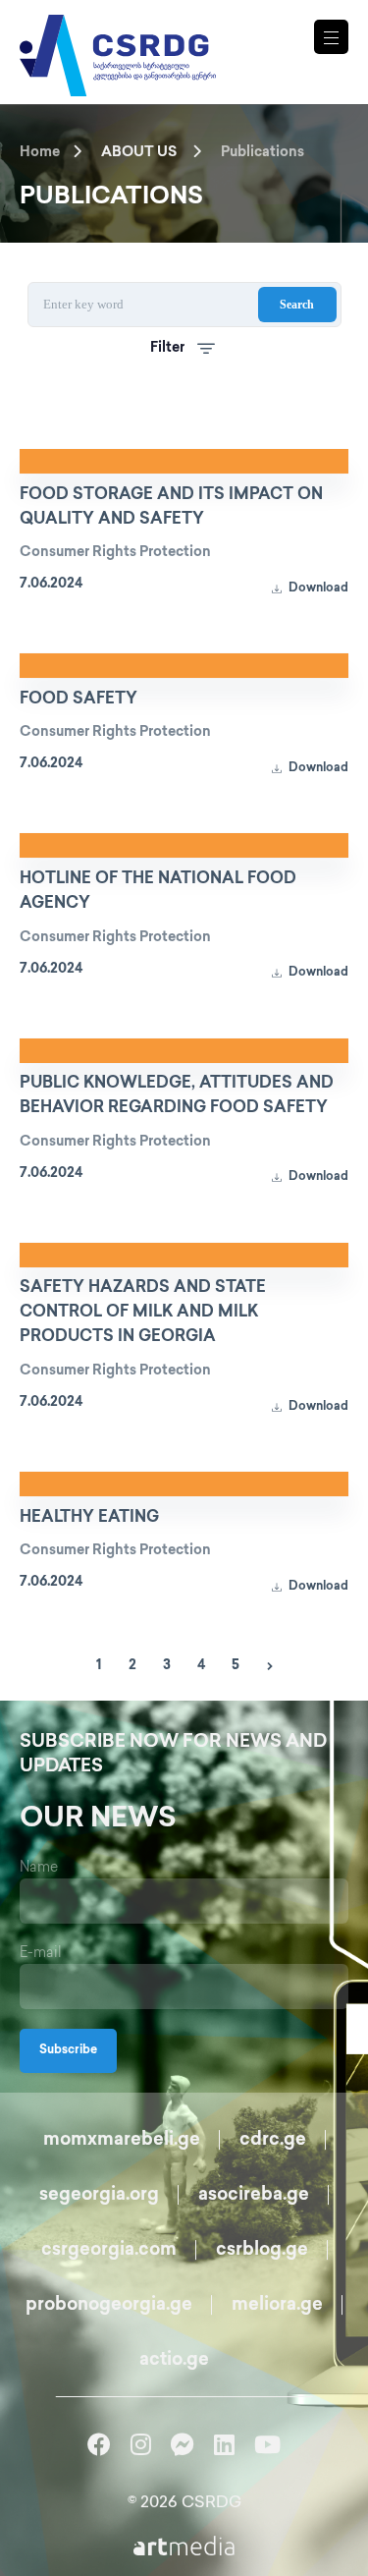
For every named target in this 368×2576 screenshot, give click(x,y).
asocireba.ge (254, 2196)
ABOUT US (139, 153)
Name (39, 1868)
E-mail (41, 1954)
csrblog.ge (262, 2251)
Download (317, 589)
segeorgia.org (99, 2196)
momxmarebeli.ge (122, 2141)
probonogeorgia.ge (109, 2306)
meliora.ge (277, 2306)
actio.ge (174, 2361)
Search (297, 305)
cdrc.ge (273, 2141)
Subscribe (68, 2051)
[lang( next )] (270, 1666)
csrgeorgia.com (109, 2251)
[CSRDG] (118, 32)
